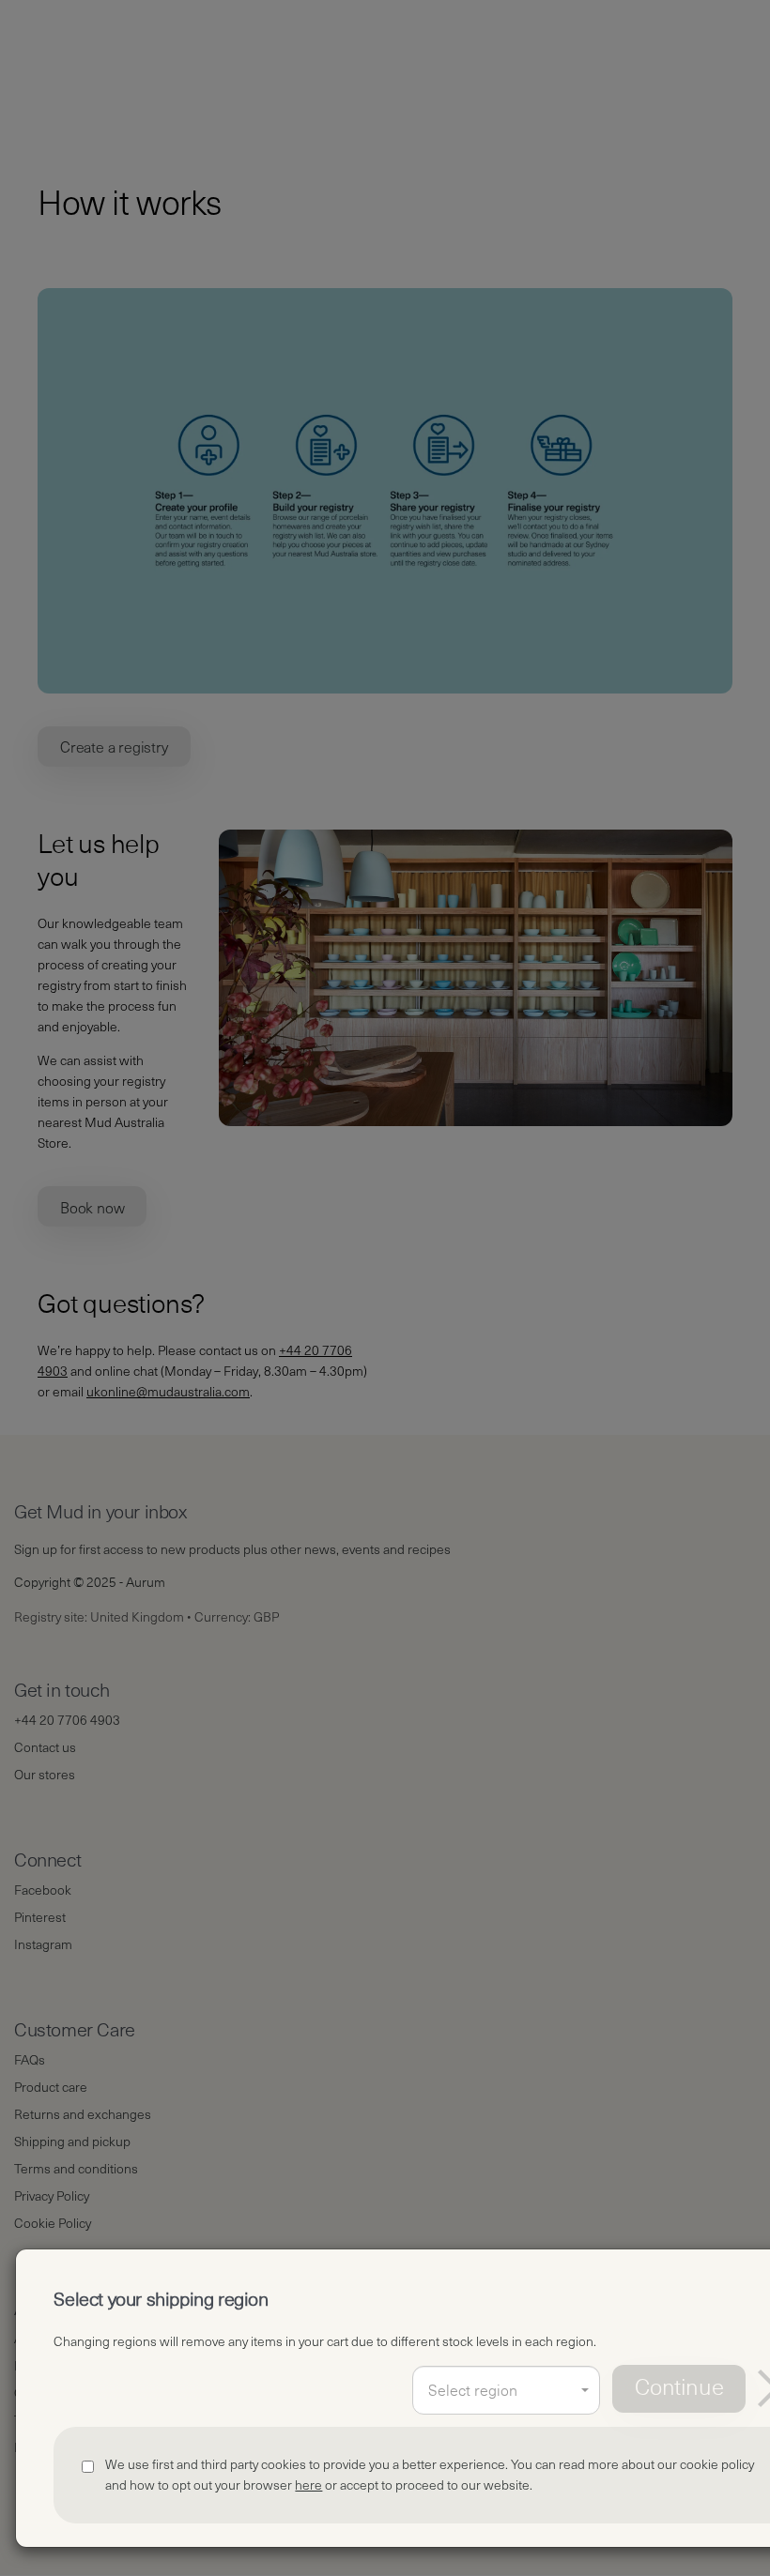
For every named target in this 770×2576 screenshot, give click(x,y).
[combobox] (506, 2390)
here (308, 2485)
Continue (679, 2388)
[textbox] (506, 2391)
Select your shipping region (161, 2300)
